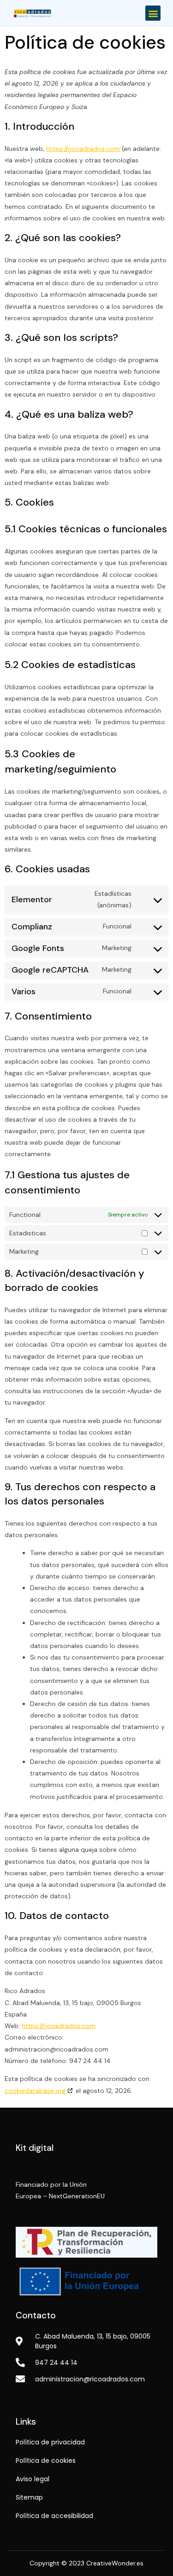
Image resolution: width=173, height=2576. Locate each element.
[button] (153, 13)
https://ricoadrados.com (83, 149)
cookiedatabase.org (35, 2091)
